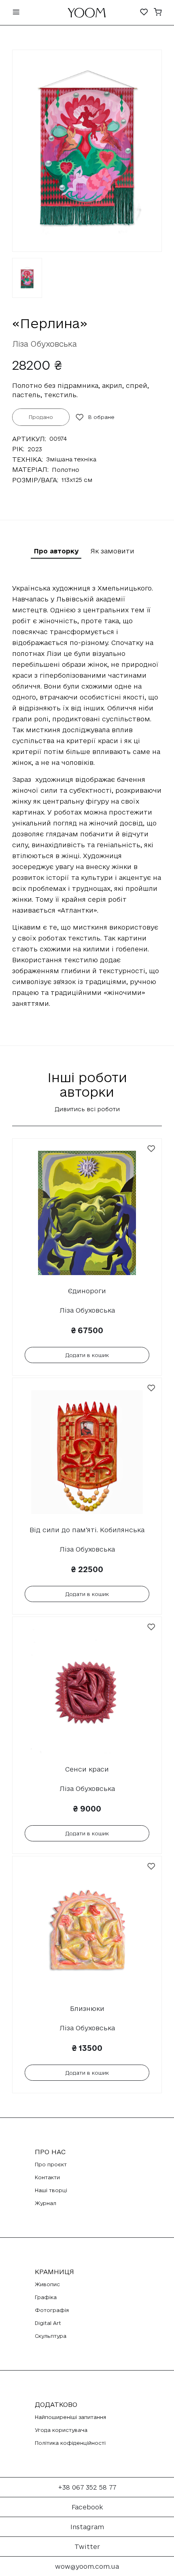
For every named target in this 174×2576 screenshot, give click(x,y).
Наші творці (51, 2190)
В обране (101, 417)
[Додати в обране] (151, 1149)
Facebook (87, 2507)
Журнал (46, 2203)
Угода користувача (61, 2430)
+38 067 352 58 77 (87, 2487)
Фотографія (52, 2310)
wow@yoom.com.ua (87, 2566)
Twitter (87, 2547)
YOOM (87, 15)
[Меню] (16, 13)
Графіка (46, 2297)
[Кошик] (158, 13)
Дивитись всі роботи (87, 1109)
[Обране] (144, 13)
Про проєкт (51, 2164)
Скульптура (51, 2336)
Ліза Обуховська (45, 344)
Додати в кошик (87, 1355)
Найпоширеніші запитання (70, 2417)
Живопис (47, 2284)
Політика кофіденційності (70, 2443)
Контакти (47, 2177)
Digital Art (48, 2323)
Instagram (87, 2527)
